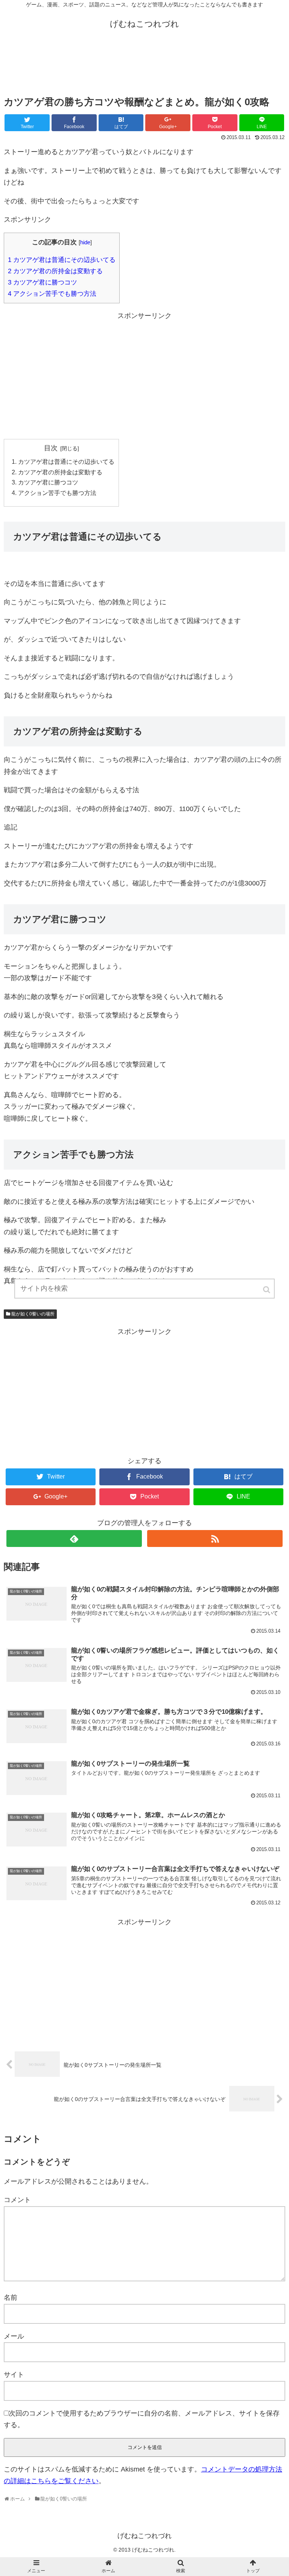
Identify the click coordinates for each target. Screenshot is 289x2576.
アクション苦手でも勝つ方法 (52, 294)
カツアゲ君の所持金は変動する (55, 271)
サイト (14, 2375)
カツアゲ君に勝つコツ (43, 282)
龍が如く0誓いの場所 (33, 1314)
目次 (51, 448)
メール (14, 2336)
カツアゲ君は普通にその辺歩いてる (62, 260)
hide (85, 242)
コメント (17, 2200)
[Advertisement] (144, 67)
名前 (11, 2298)
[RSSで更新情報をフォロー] (215, 1538)
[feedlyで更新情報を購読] (74, 1538)
